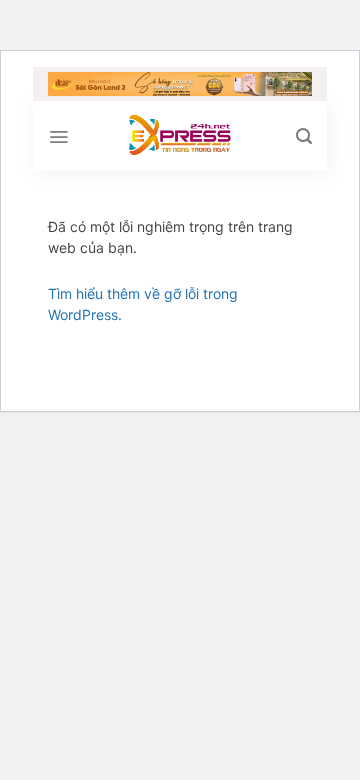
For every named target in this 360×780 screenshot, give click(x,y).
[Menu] (58, 137)
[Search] (304, 136)
